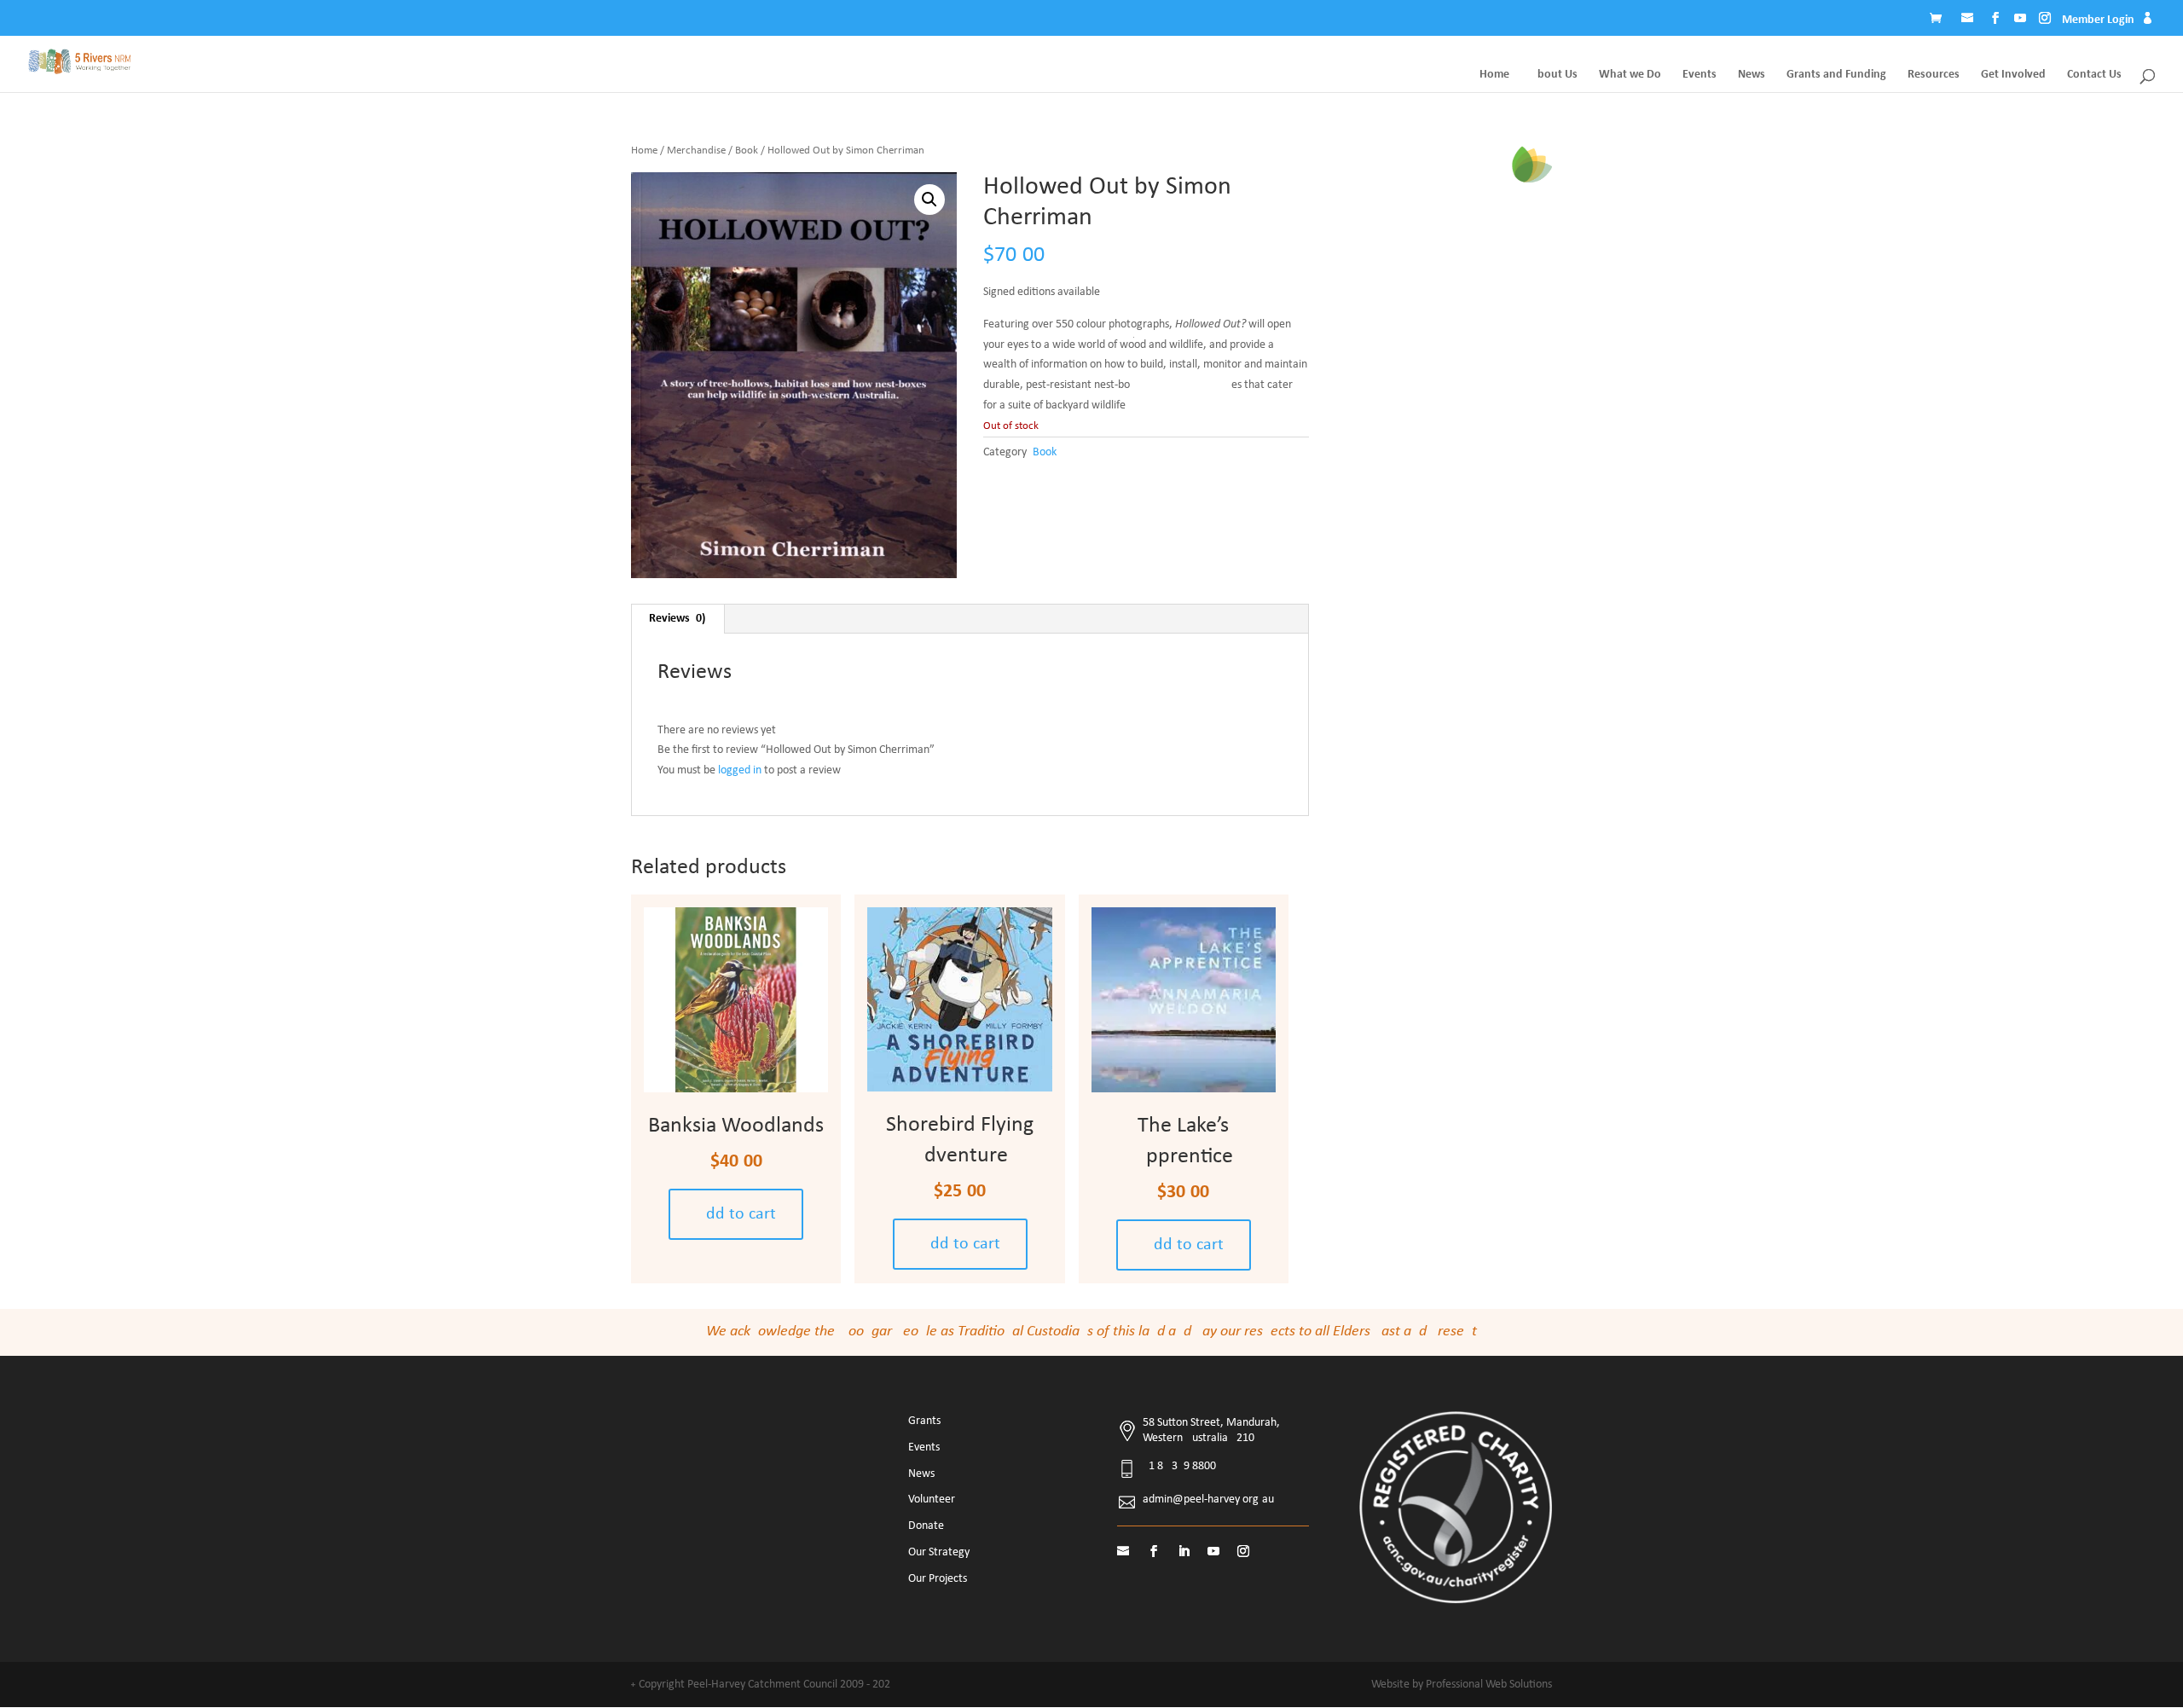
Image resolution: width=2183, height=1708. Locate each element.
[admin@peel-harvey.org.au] (1969, 20)
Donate (926, 1526)
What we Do (1630, 75)
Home (1494, 75)
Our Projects (938, 1579)
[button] (929, 200)
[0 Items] (1940, 20)
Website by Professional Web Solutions (1462, 1685)
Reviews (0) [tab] (677, 619)
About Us (1554, 75)
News (1752, 75)
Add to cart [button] (736, 1214)
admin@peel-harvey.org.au (1208, 1500)
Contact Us (2094, 75)
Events (1699, 75)
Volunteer (932, 1500)
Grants (924, 1421)
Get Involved (2013, 75)
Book (747, 151)
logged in (740, 770)
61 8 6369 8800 (1179, 1466)
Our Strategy (939, 1552)
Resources (1934, 75)
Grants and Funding (1836, 75)
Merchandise (696, 151)
